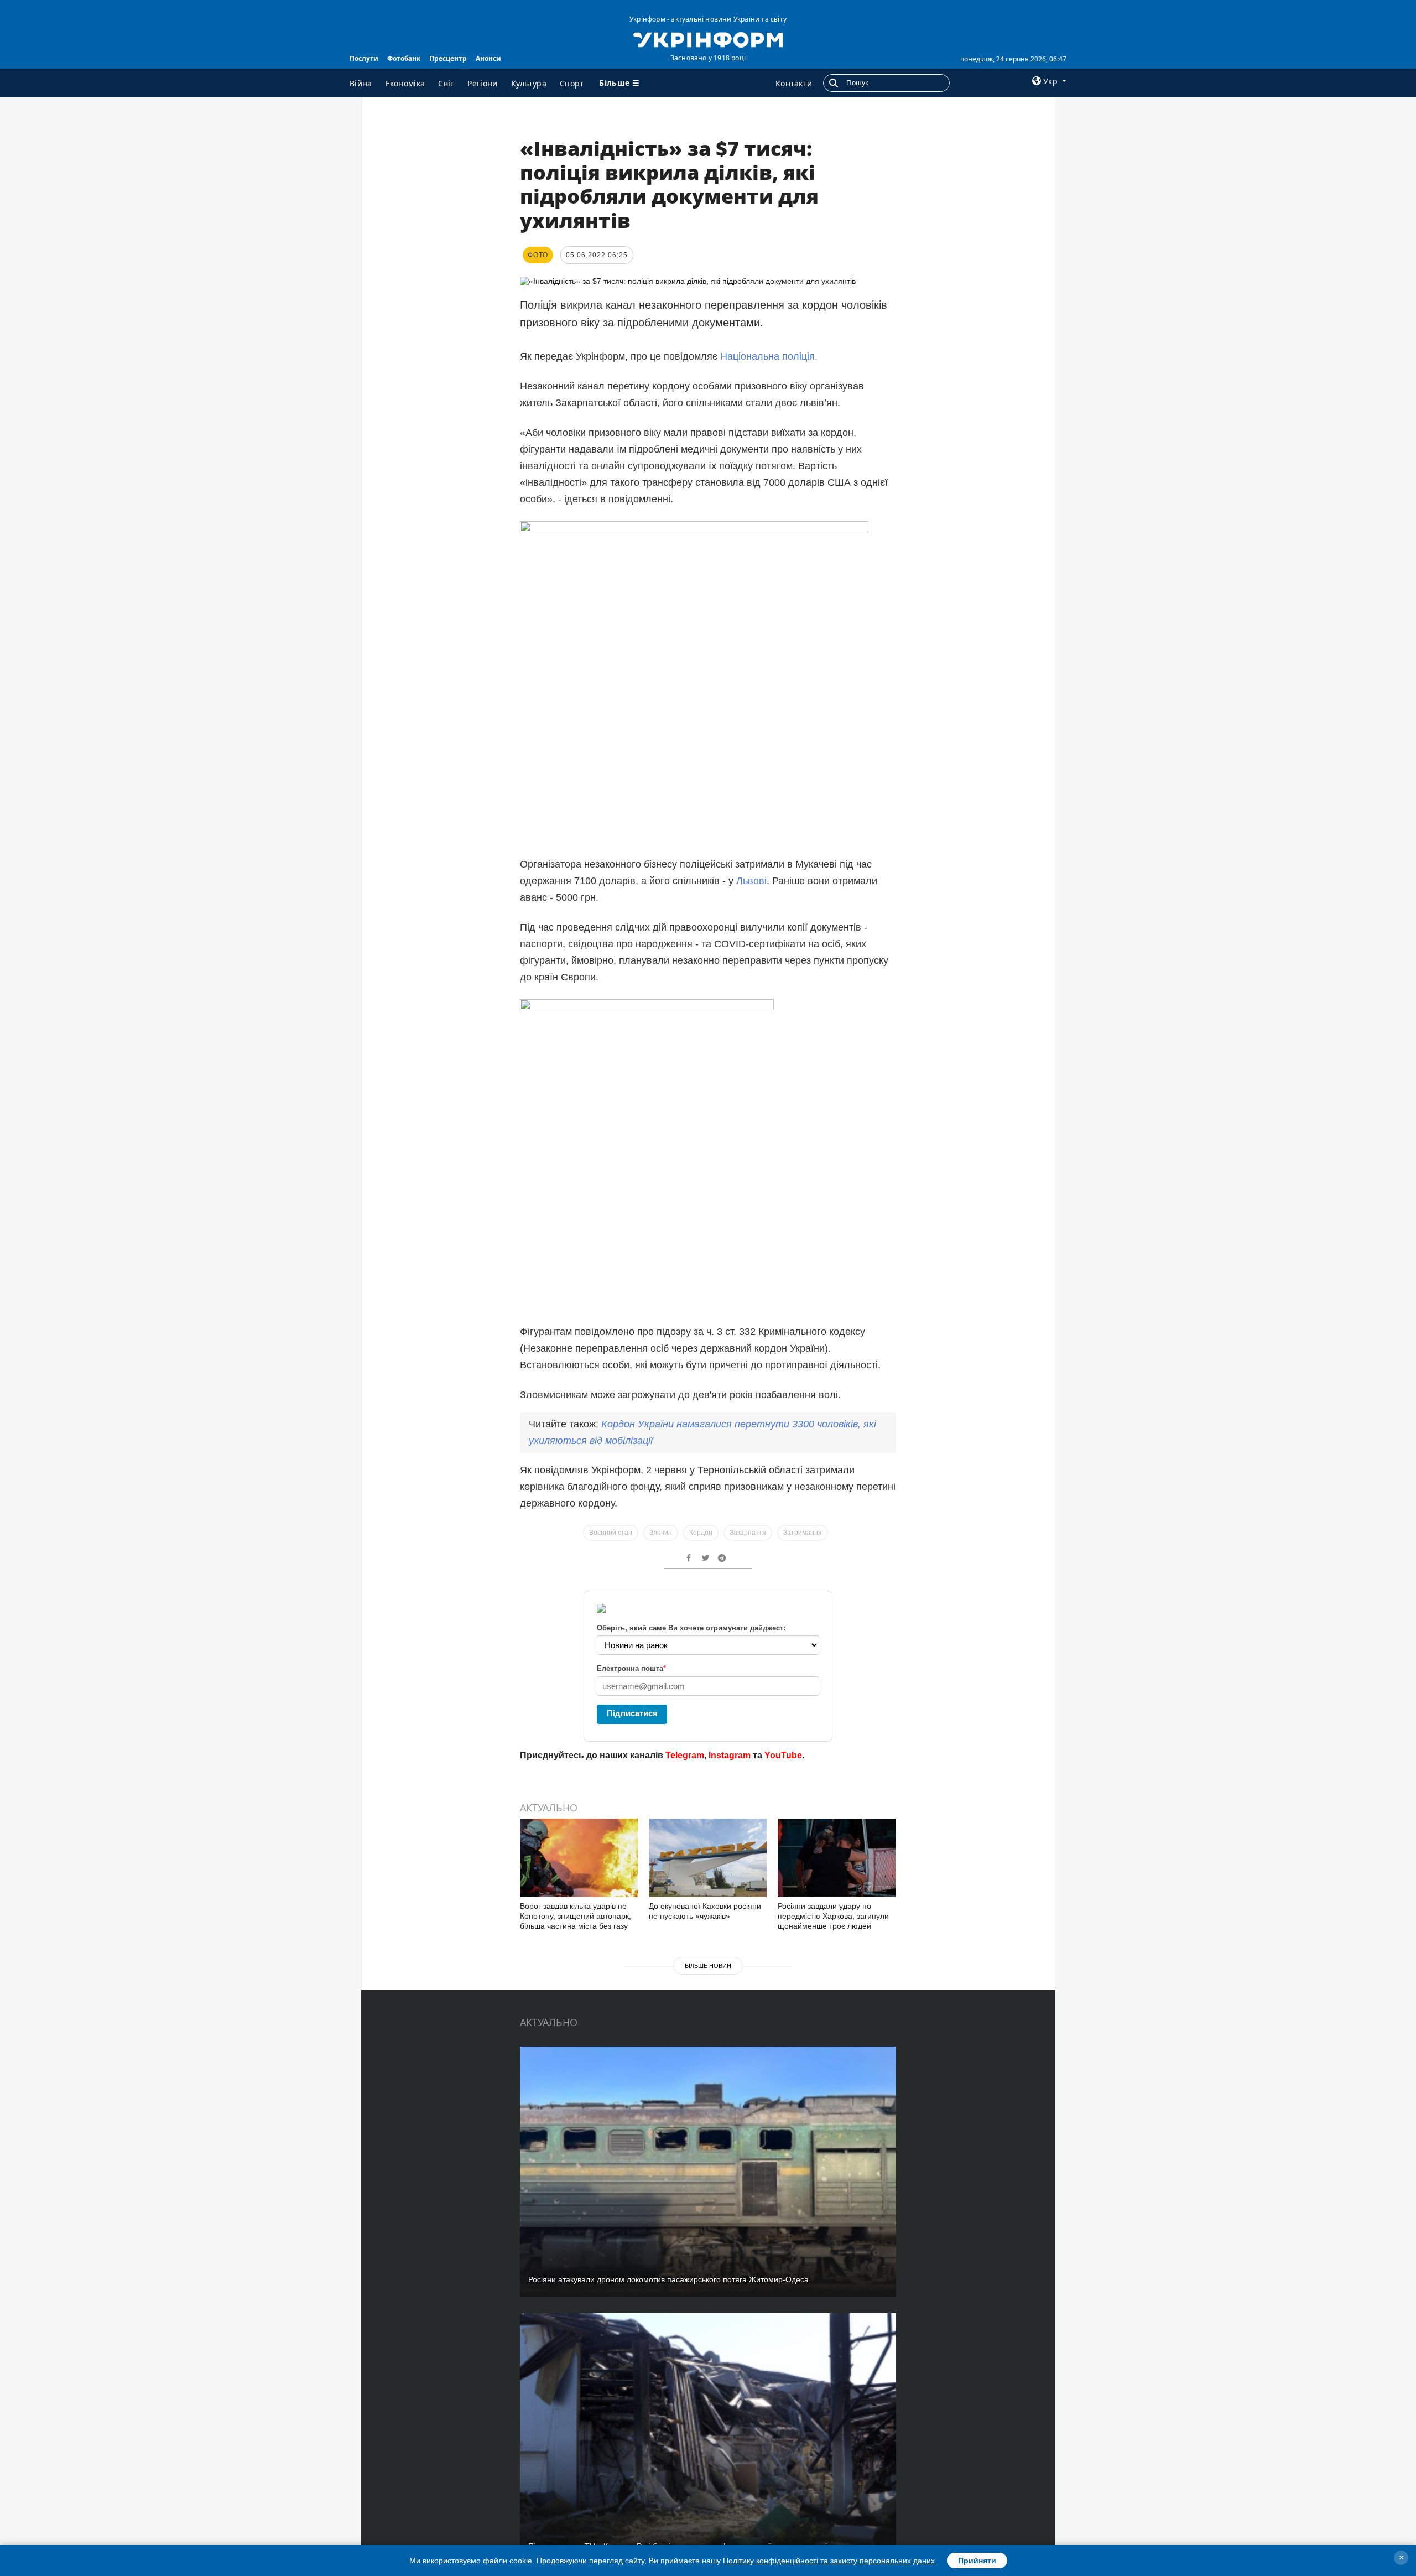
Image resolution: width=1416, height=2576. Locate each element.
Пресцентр (448, 58)
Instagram (730, 1755)
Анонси (488, 58)
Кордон (701, 1533)
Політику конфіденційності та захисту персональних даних (829, 2561)
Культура (529, 83)
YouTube (783, 1755)
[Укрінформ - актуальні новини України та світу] (708, 39)
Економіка (405, 83)
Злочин (661, 1533)
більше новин (708, 1966)
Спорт (572, 83)
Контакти (794, 83)
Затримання (803, 1533)
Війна (361, 83)
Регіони (482, 83)
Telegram (685, 1755)
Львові (751, 881)
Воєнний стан (611, 1533)
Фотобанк (404, 58)
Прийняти (977, 2561)
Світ (446, 83)
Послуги (364, 58)
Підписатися (632, 1713)
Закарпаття (748, 1533)
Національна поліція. (769, 356)
